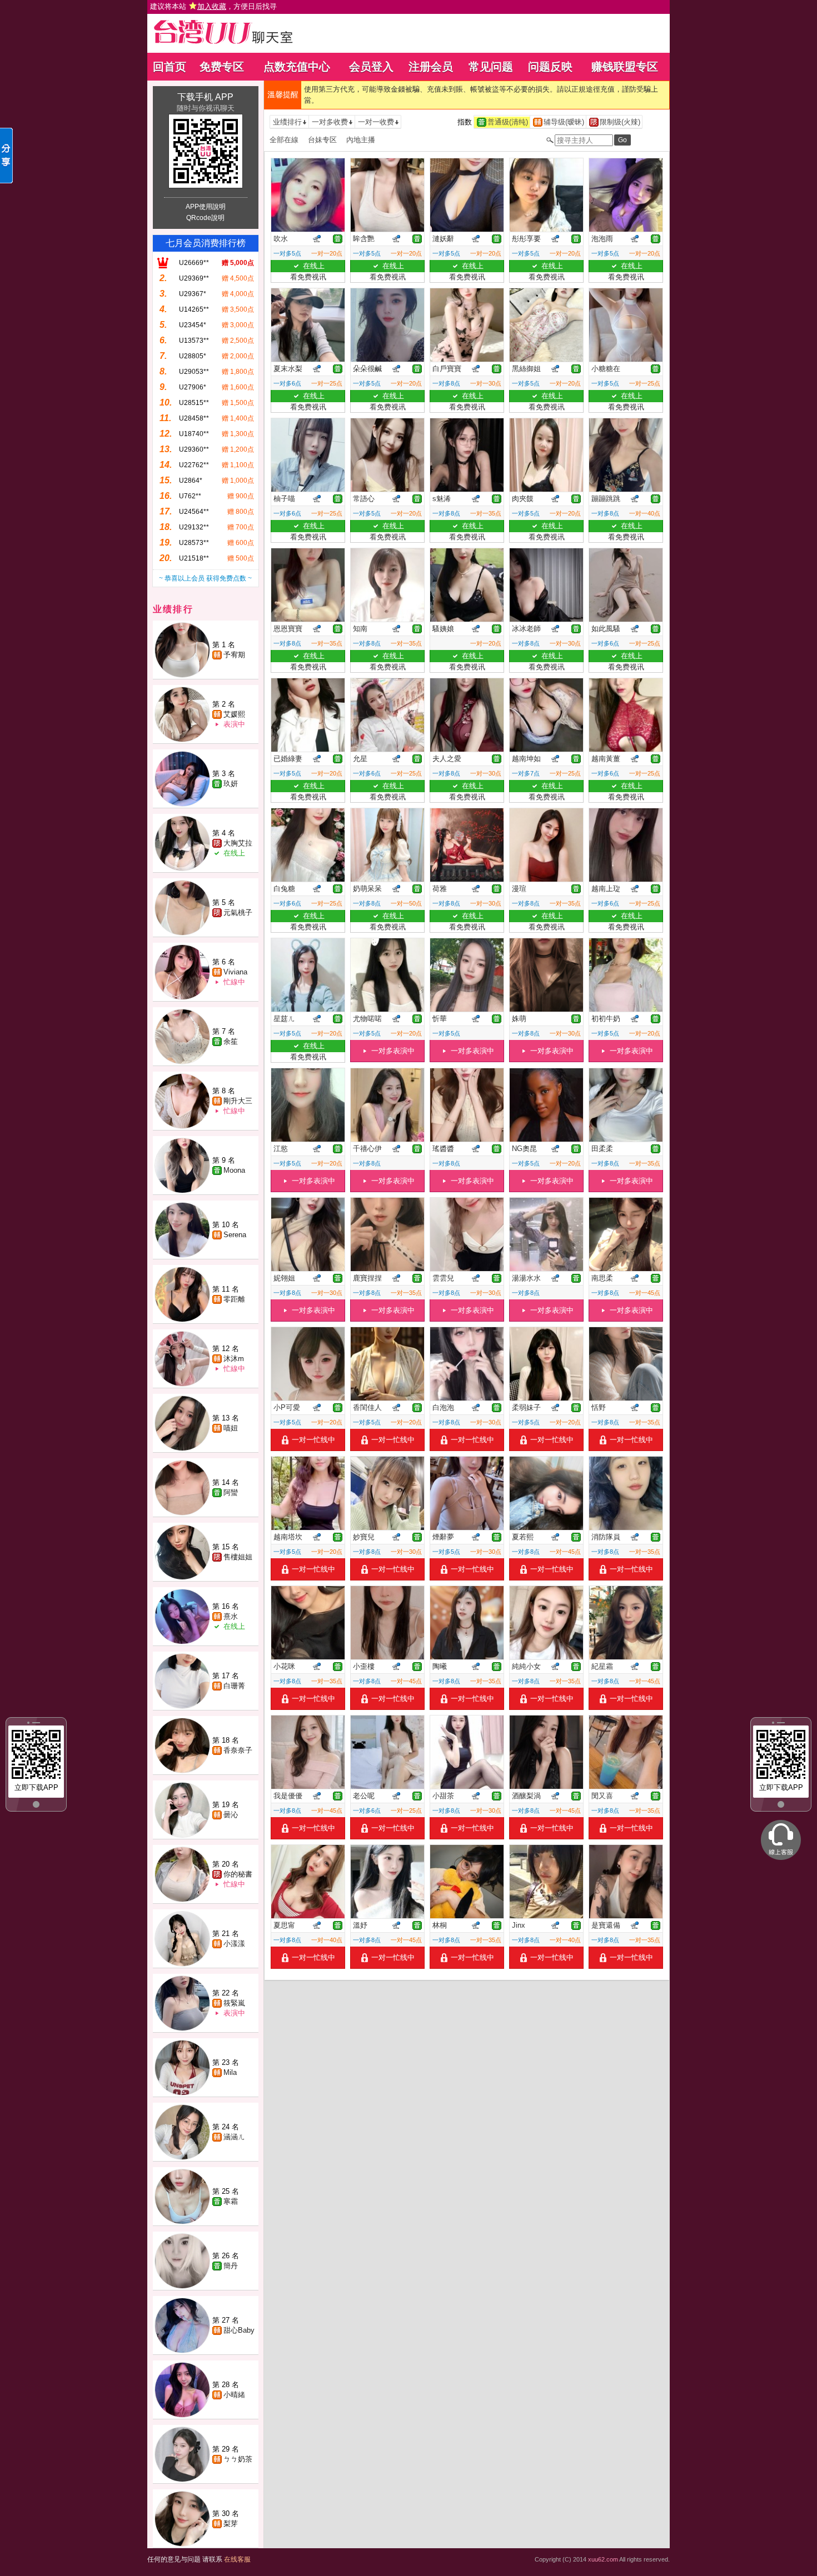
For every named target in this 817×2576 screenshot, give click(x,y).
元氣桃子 (238, 912)
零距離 (234, 1299)
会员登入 (371, 67)
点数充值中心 (297, 67)
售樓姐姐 (238, 1557)
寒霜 (231, 2201)
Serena (235, 1235)
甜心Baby (239, 2330)
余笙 (231, 1041)
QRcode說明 (205, 218)
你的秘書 (238, 1874)
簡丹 (231, 2266)
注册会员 (431, 67)
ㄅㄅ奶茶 (238, 2459)
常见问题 (491, 67)
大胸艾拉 (238, 843)
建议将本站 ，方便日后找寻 (213, 6)
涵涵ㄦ (234, 2137)
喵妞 (231, 1428)
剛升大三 (238, 1101)
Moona (234, 1170)
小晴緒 (234, 2395)
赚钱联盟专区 (625, 67)
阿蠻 (231, 1492)
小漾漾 (234, 1944)
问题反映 (550, 67)
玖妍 (231, 784)
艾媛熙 (234, 714)
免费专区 (222, 67)
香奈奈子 (238, 1750)
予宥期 (234, 655)
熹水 (231, 1616)
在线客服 (237, 2559)
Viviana (235, 972)
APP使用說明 (206, 207)
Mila (230, 2072)
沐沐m (234, 1359)
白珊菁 (234, 1686)
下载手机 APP (205, 97)
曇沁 (231, 1815)
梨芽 (231, 2524)
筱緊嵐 (234, 2003)
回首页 (170, 67)
